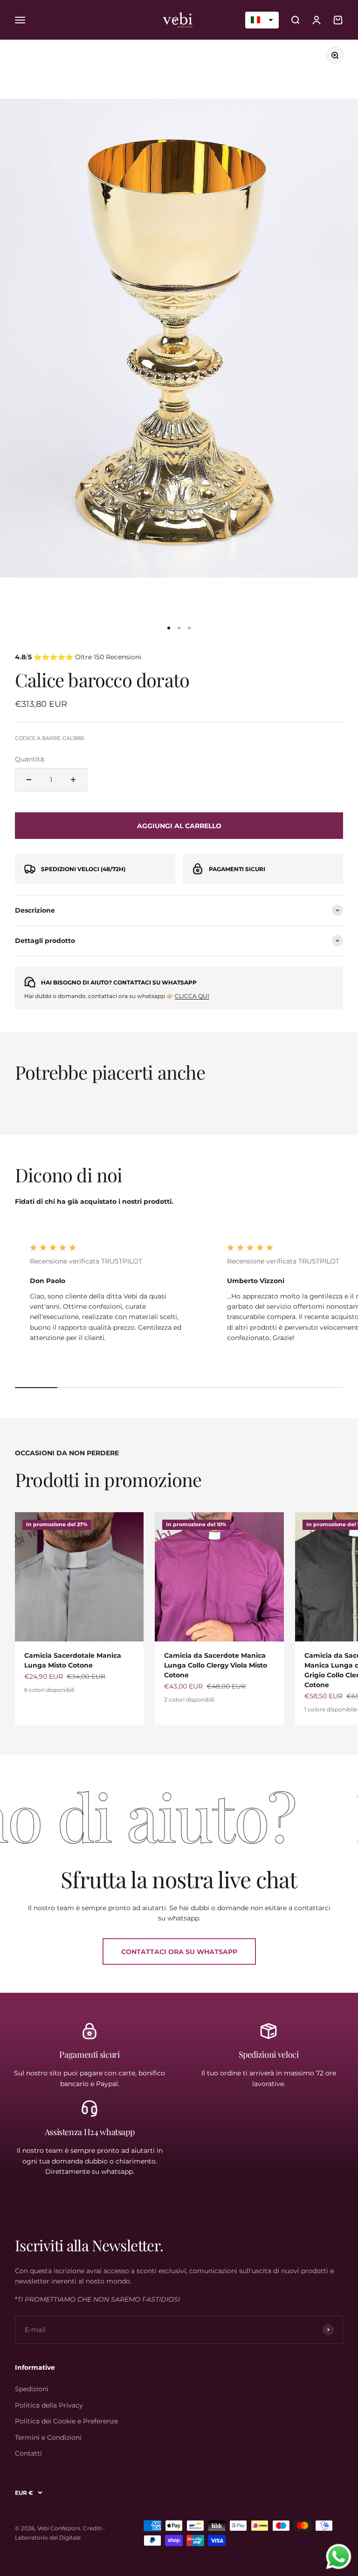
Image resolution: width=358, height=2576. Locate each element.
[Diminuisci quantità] (29, 780)
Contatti (28, 2453)
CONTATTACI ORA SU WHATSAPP (179, 1952)
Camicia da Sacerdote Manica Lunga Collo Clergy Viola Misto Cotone (216, 1665)
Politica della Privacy (49, 2405)
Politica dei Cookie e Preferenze (66, 2421)
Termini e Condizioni (48, 2437)
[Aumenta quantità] (73, 780)
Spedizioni (32, 2389)
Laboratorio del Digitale (48, 2538)
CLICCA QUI (192, 996)
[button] (262, 20)
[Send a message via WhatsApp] (339, 2557)
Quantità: (30, 759)
